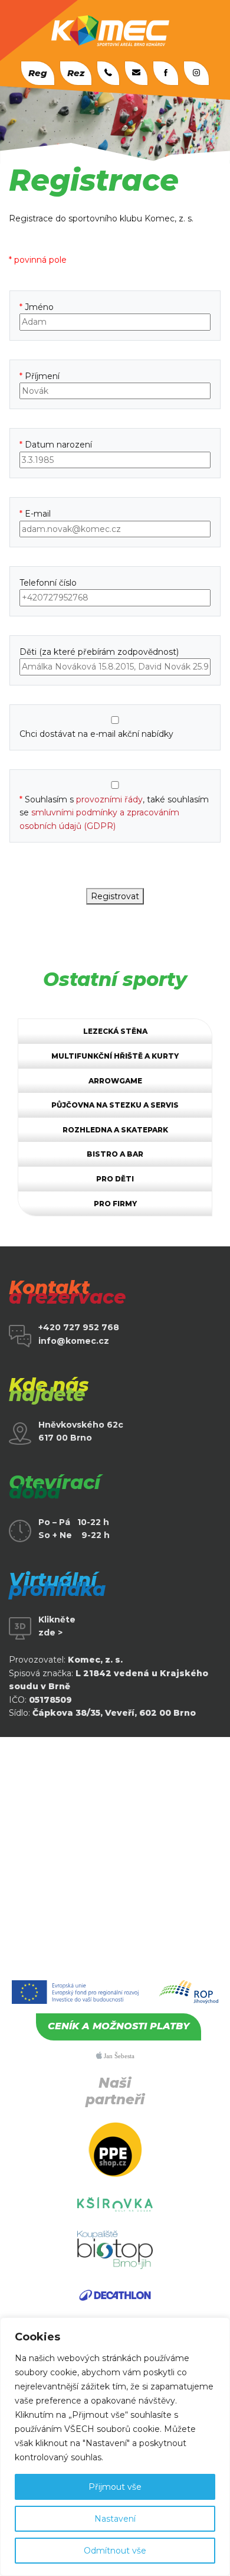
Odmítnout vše (115, 2551)
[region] (115, 2447)
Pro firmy (115, 1204)
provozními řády (109, 799)
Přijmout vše (115, 2487)
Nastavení (115, 2519)
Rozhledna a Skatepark (115, 1130)
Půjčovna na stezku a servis (115, 1105)
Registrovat (115, 896)
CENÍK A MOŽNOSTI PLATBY (119, 2026)
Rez (76, 73)
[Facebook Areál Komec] (166, 73)
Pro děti (115, 1179)
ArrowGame (115, 1081)
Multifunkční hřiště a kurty (115, 1056)
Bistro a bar (115, 1154)
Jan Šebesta (118, 2056)
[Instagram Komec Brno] (196, 73)
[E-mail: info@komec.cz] (136, 73)
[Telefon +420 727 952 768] (108, 73)
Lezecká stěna (115, 1031)
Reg (38, 73)
